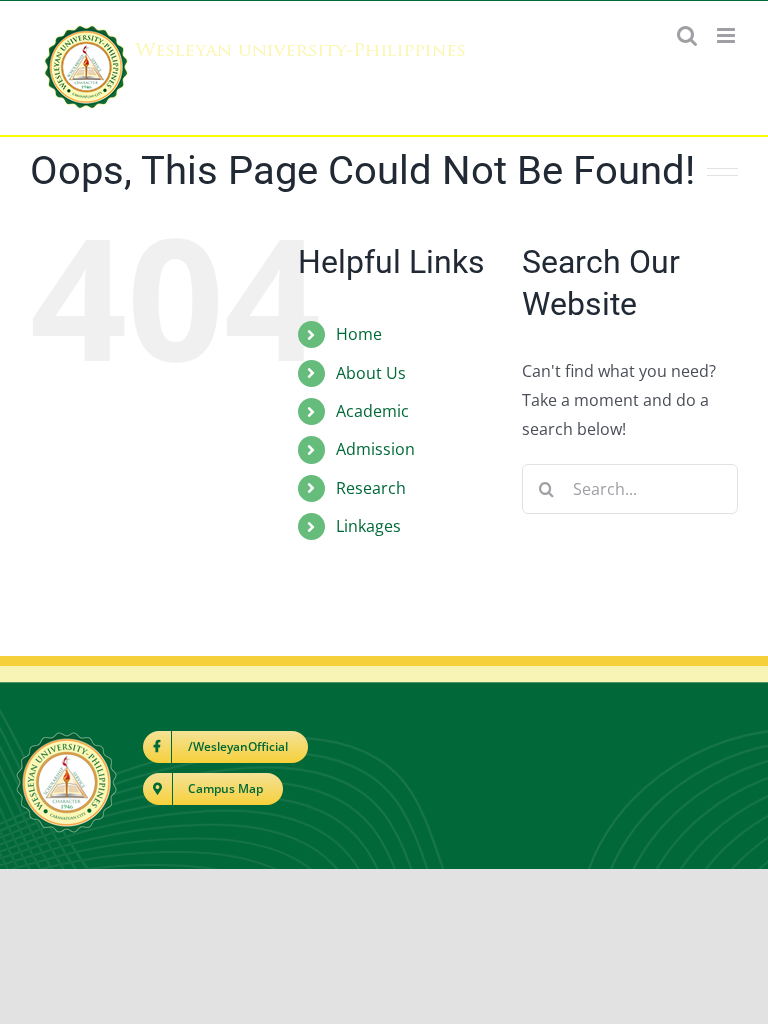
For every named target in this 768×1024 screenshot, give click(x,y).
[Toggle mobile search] (687, 35)
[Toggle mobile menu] (727, 35)
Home (359, 334)
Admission (375, 449)
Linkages (368, 526)
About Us (371, 373)
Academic (372, 411)
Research (371, 488)
